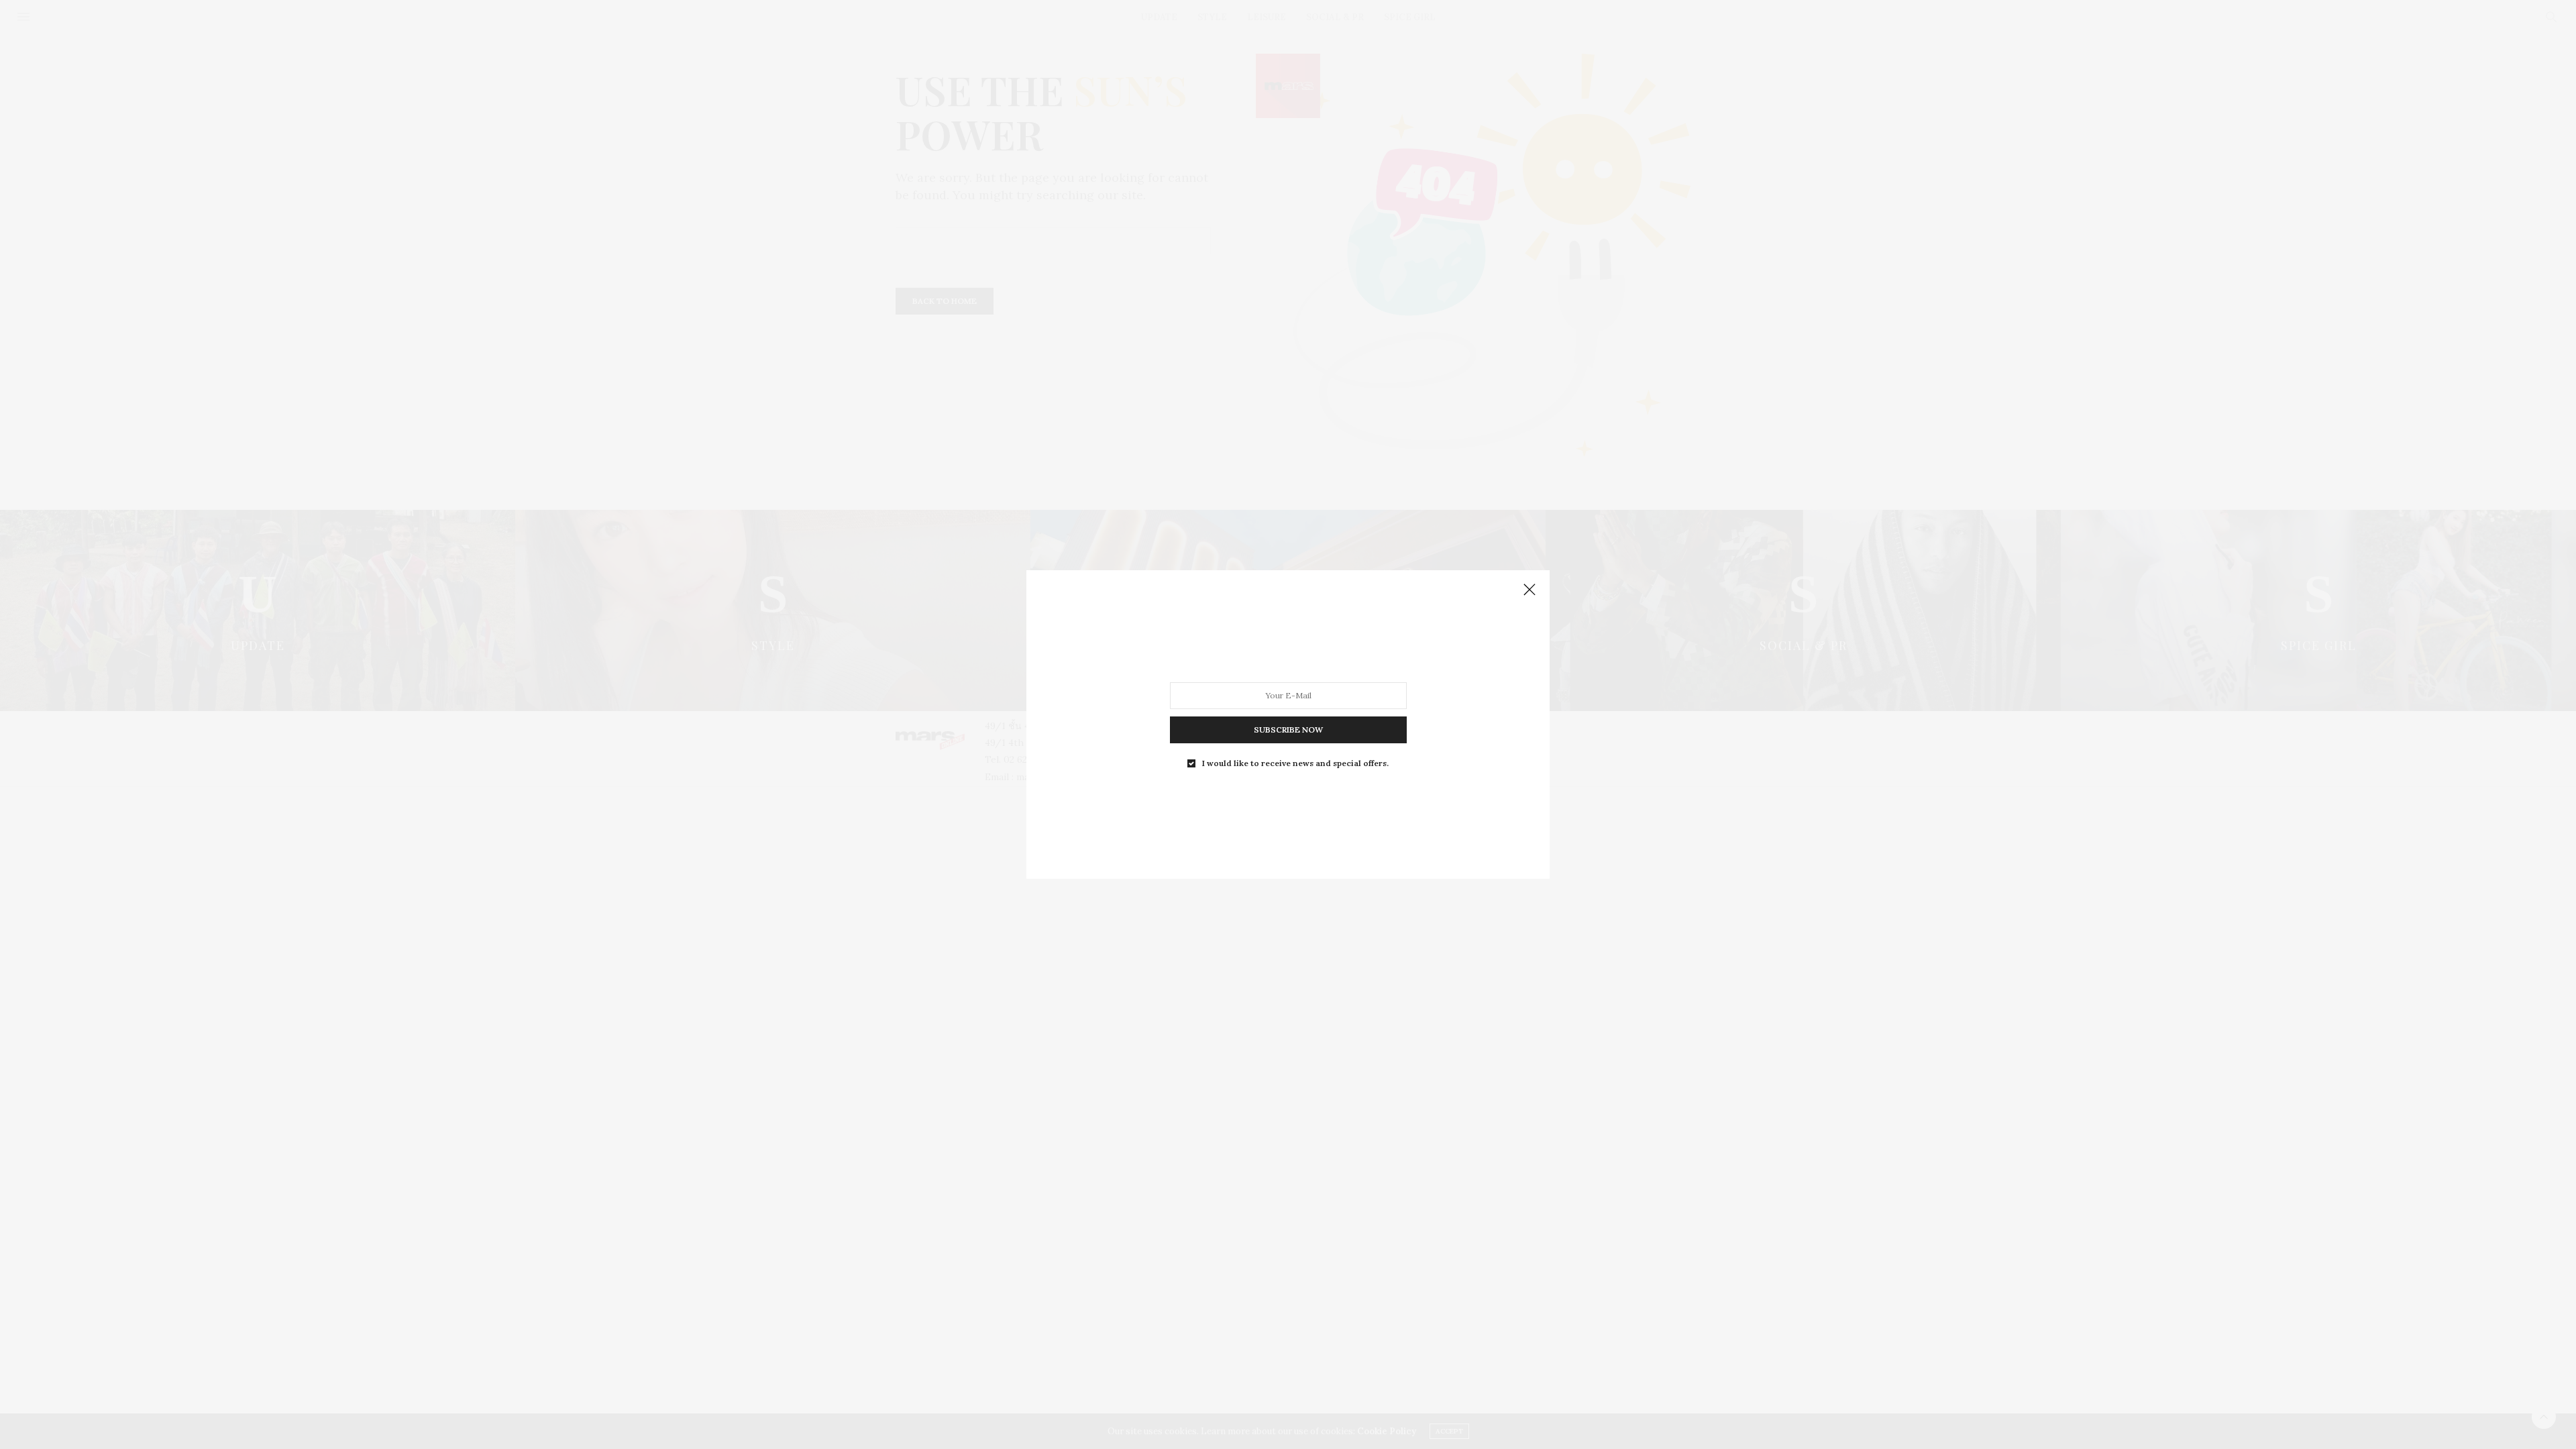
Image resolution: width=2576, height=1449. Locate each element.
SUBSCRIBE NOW (1288, 730)
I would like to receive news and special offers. (1295, 763)
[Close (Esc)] (1529, 590)
